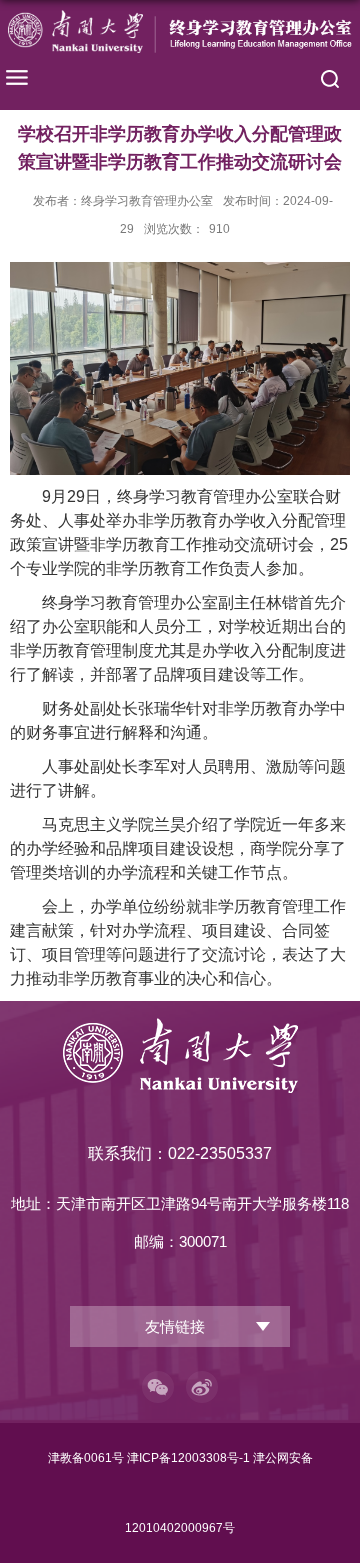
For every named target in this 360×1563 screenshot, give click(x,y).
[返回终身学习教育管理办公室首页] (180, 31)
